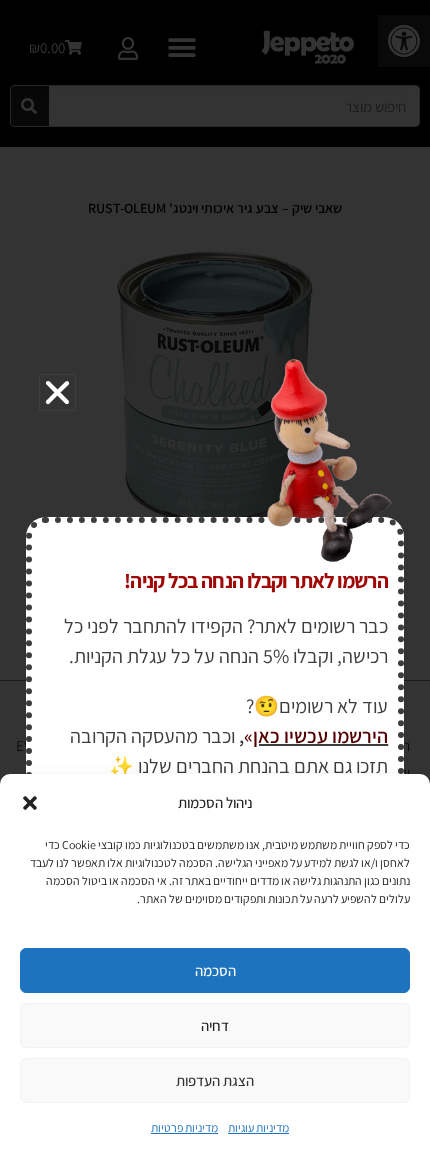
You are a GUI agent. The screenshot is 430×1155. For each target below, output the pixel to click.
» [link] (248, 736)
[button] (30, 803)
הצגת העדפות (215, 1080)
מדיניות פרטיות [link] (184, 1127)
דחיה (215, 1025)
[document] (215, 577)
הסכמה (215, 970)
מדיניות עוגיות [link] (258, 1127)
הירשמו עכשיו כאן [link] (320, 736)
